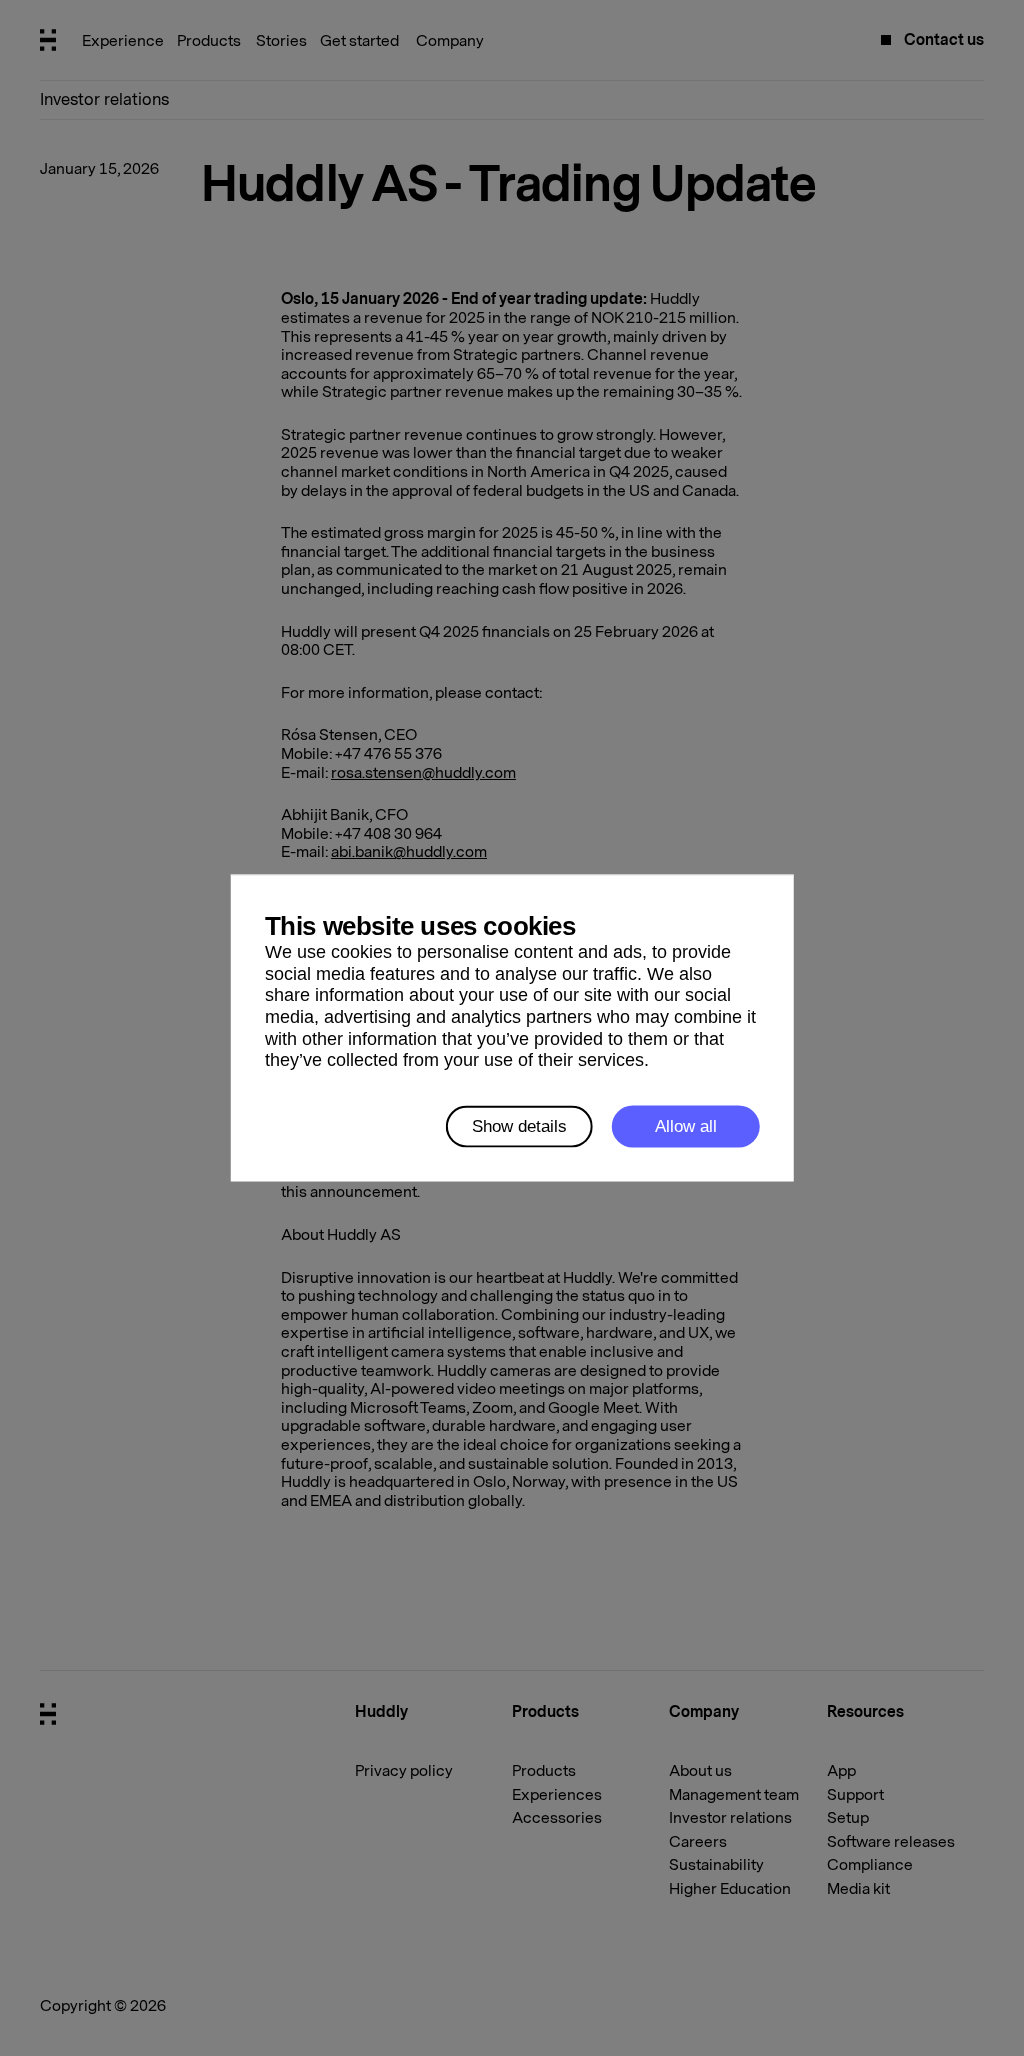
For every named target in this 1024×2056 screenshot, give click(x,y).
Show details (519, 1126)
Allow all (686, 1126)
